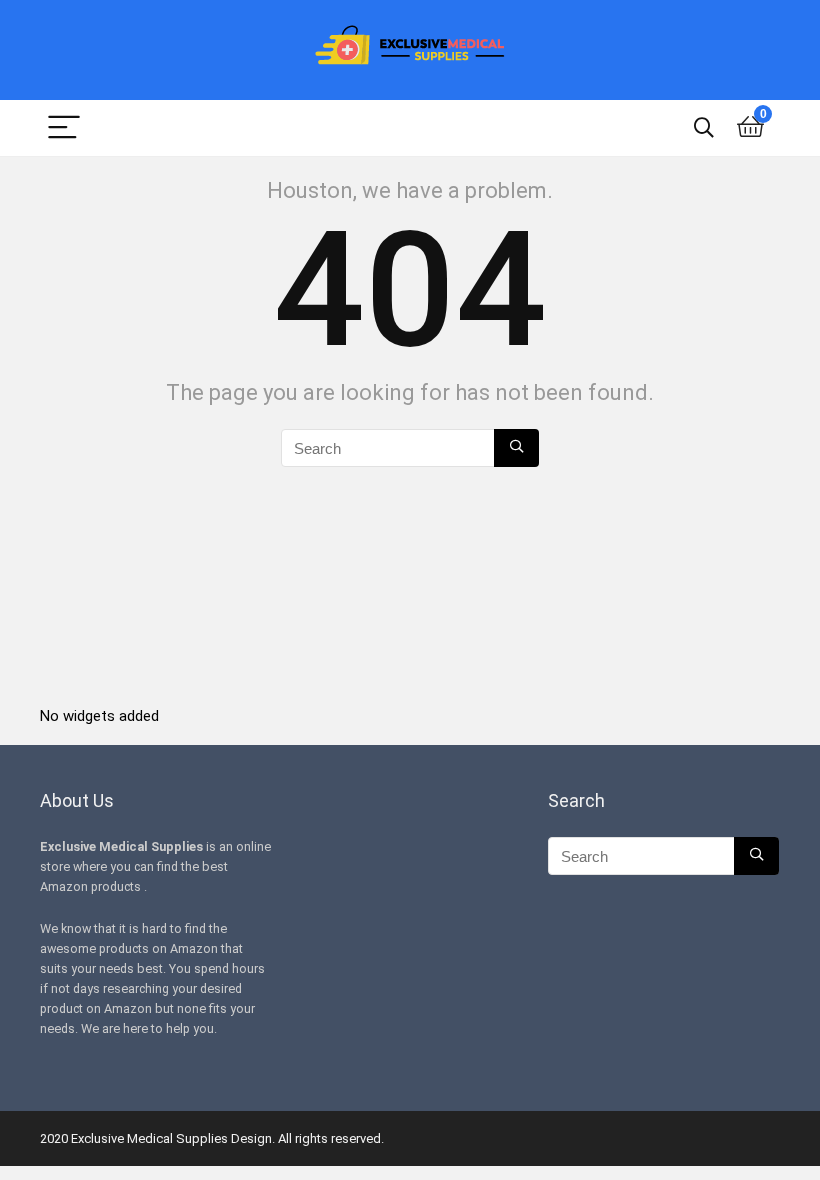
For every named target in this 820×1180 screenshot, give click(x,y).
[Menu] (64, 128)
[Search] (704, 128)
